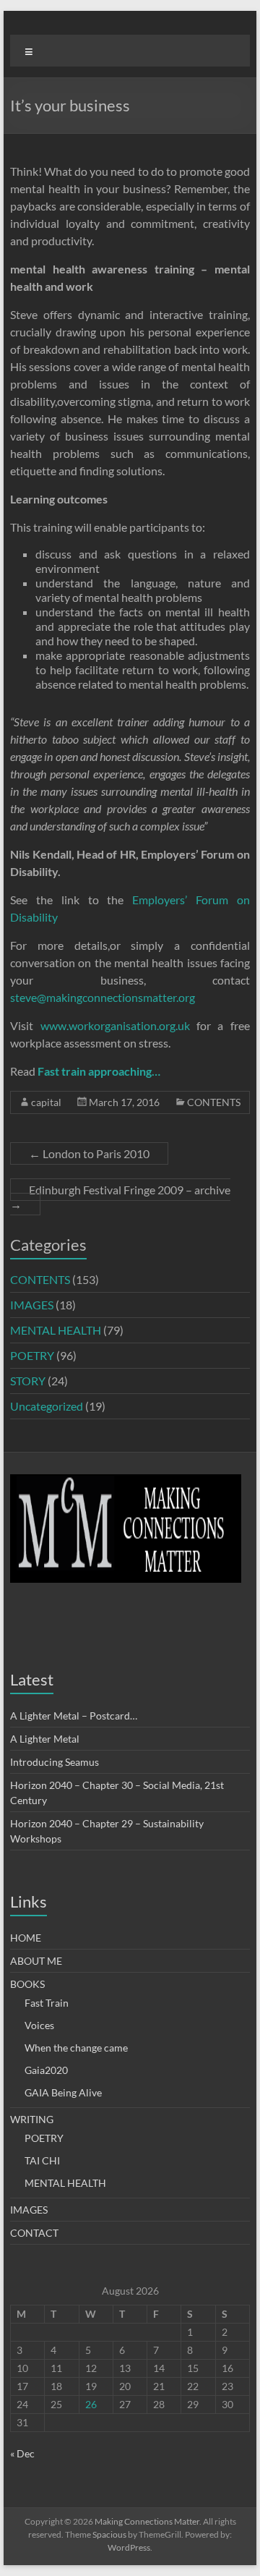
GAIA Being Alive (63, 2092)
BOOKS (27, 1984)
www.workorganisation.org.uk (115, 1025)
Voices (39, 2025)
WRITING (32, 2119)
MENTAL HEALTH (56, 1330)
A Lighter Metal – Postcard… (74, 1716)
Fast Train (47, 2003)
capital (46, 1102)
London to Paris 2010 (89, 1153)
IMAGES (32, 1305)
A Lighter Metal (45, 1739)
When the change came (76, 2048)
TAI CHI (42, 2160)
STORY (28, 1381)
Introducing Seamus (55, 1762)
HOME (26, 1938)
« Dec (22, 2453)
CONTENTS (214, 1102)
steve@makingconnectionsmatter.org (103, 997)
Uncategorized (47, 1406)
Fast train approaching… (99, 1071)
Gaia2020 (46, 2070)
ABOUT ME (36, 1961)
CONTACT (34, 2233)
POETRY (32, 1355)
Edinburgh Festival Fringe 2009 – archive (120, 1197)
